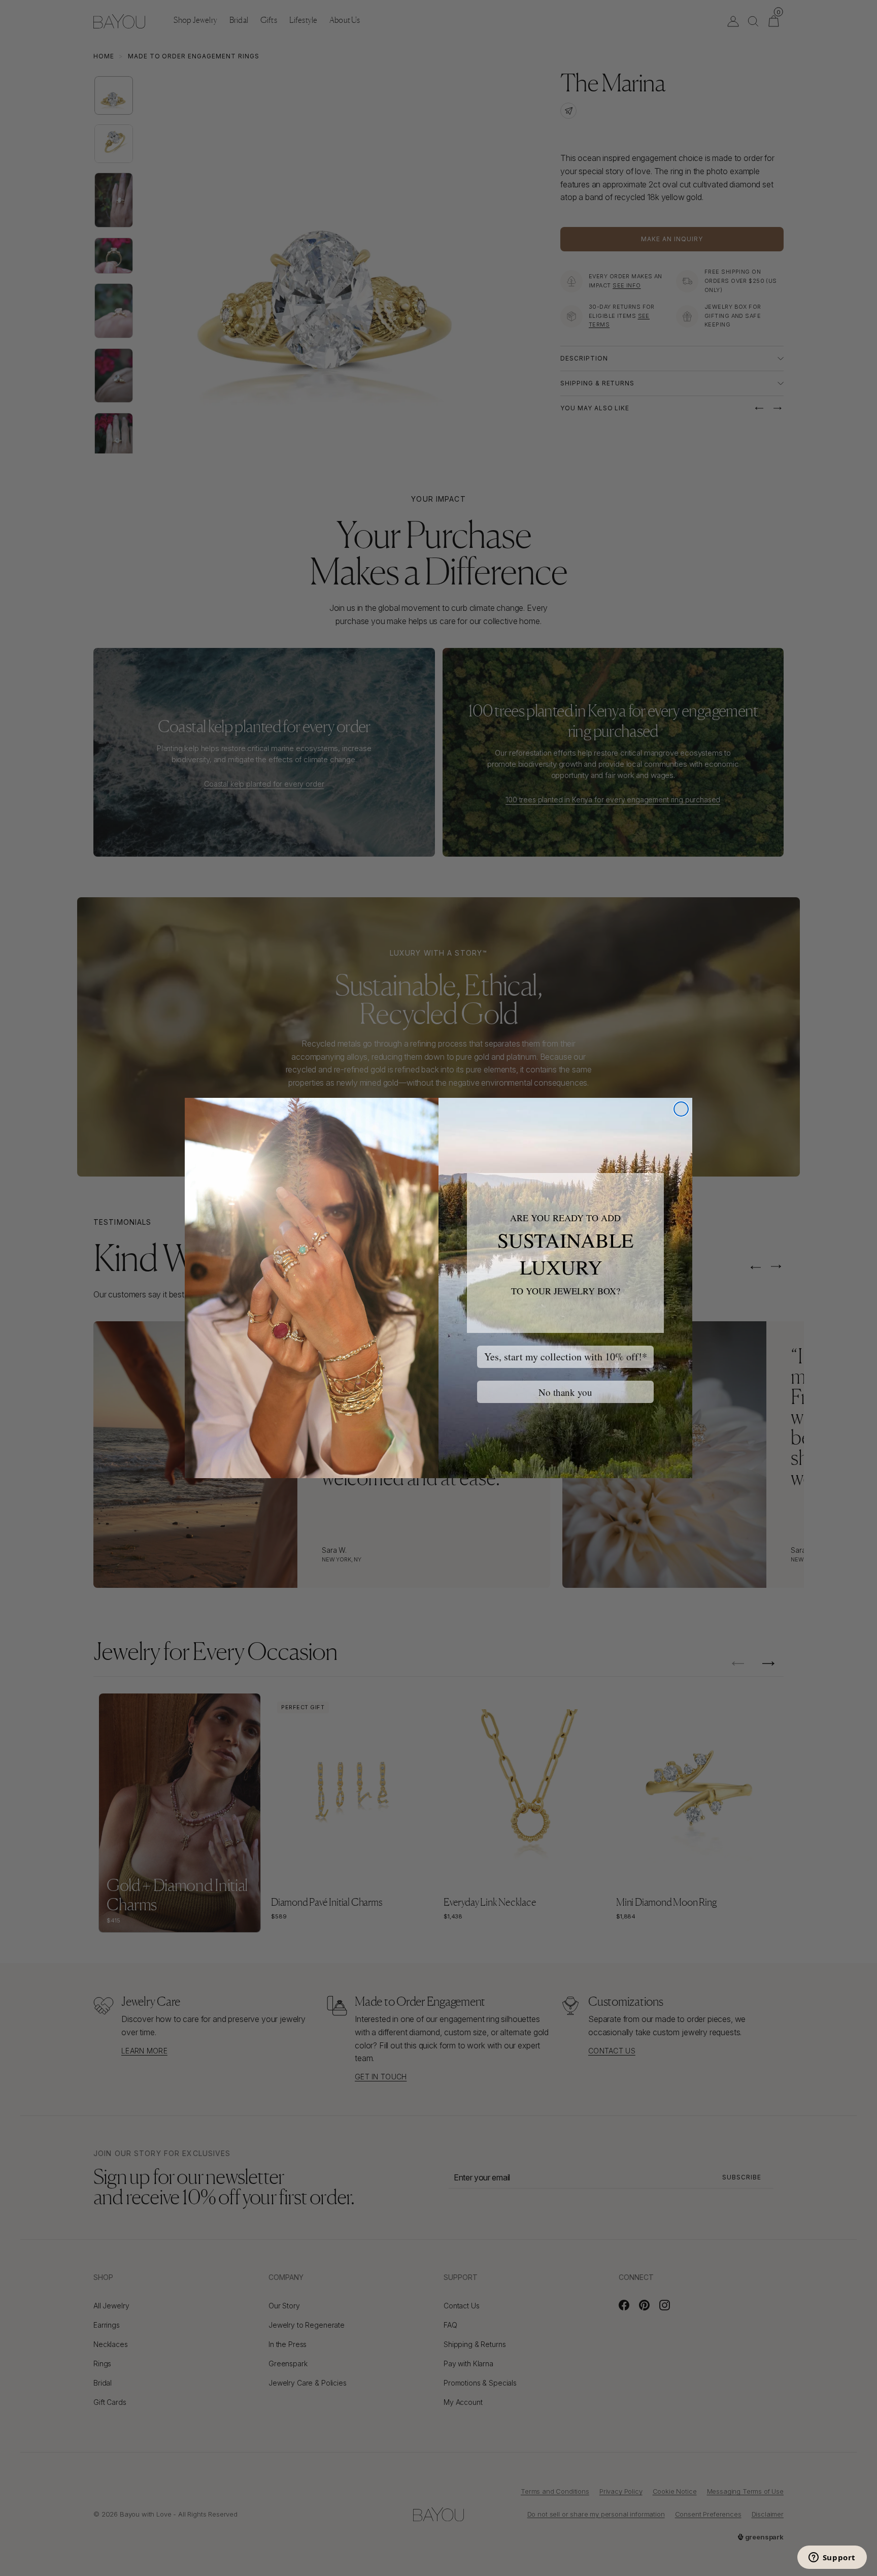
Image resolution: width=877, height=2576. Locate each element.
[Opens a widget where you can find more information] (832, 2558)
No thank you (565, 1392)
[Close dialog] (681, 1109)
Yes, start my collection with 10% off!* (566, 1357)
